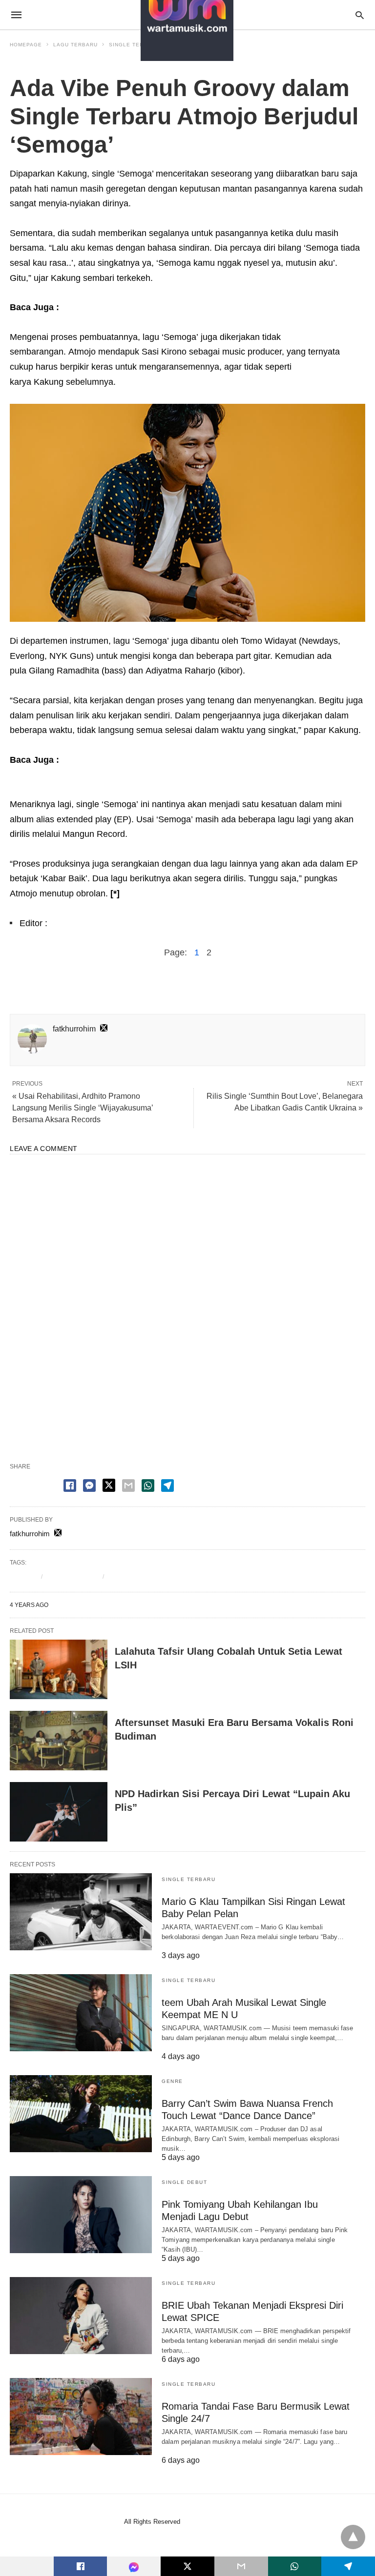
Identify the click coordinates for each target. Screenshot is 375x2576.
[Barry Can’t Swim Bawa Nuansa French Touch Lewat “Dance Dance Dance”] (81, 2114)
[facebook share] (70, 1486)
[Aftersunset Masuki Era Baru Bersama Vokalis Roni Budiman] (59, 1741)
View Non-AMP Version (218, 2522)
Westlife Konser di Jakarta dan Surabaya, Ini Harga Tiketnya (187, 307)
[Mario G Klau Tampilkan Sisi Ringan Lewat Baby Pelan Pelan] (81, 1912)
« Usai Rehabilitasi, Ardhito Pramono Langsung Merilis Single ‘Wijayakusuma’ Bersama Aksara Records (83, 1108)
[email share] (128, 1486)
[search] (360, 15)
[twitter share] (109, 1485)
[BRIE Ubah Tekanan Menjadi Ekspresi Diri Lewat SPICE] (81, 2316)
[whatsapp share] (148, 1486)
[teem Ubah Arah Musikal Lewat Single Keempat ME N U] (81, 2013)
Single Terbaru (35, 66)
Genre (172, 2081)
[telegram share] (167, 1486)
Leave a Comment (188, 1437)
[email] (241, 2566)
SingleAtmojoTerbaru (142, 1576)
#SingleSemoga (73, 1576)
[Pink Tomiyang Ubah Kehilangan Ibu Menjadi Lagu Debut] (81, 2215)
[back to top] (353, 2537)
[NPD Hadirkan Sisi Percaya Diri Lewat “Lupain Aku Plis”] (59, 1812)
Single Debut (184, 2182)
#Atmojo (23, 1576)
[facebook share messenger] (89, 1486)
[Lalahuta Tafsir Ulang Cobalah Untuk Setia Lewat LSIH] (59, 1669)
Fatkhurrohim (76, 923)
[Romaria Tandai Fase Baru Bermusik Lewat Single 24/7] (81, 2417)
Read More (177, 1947)
